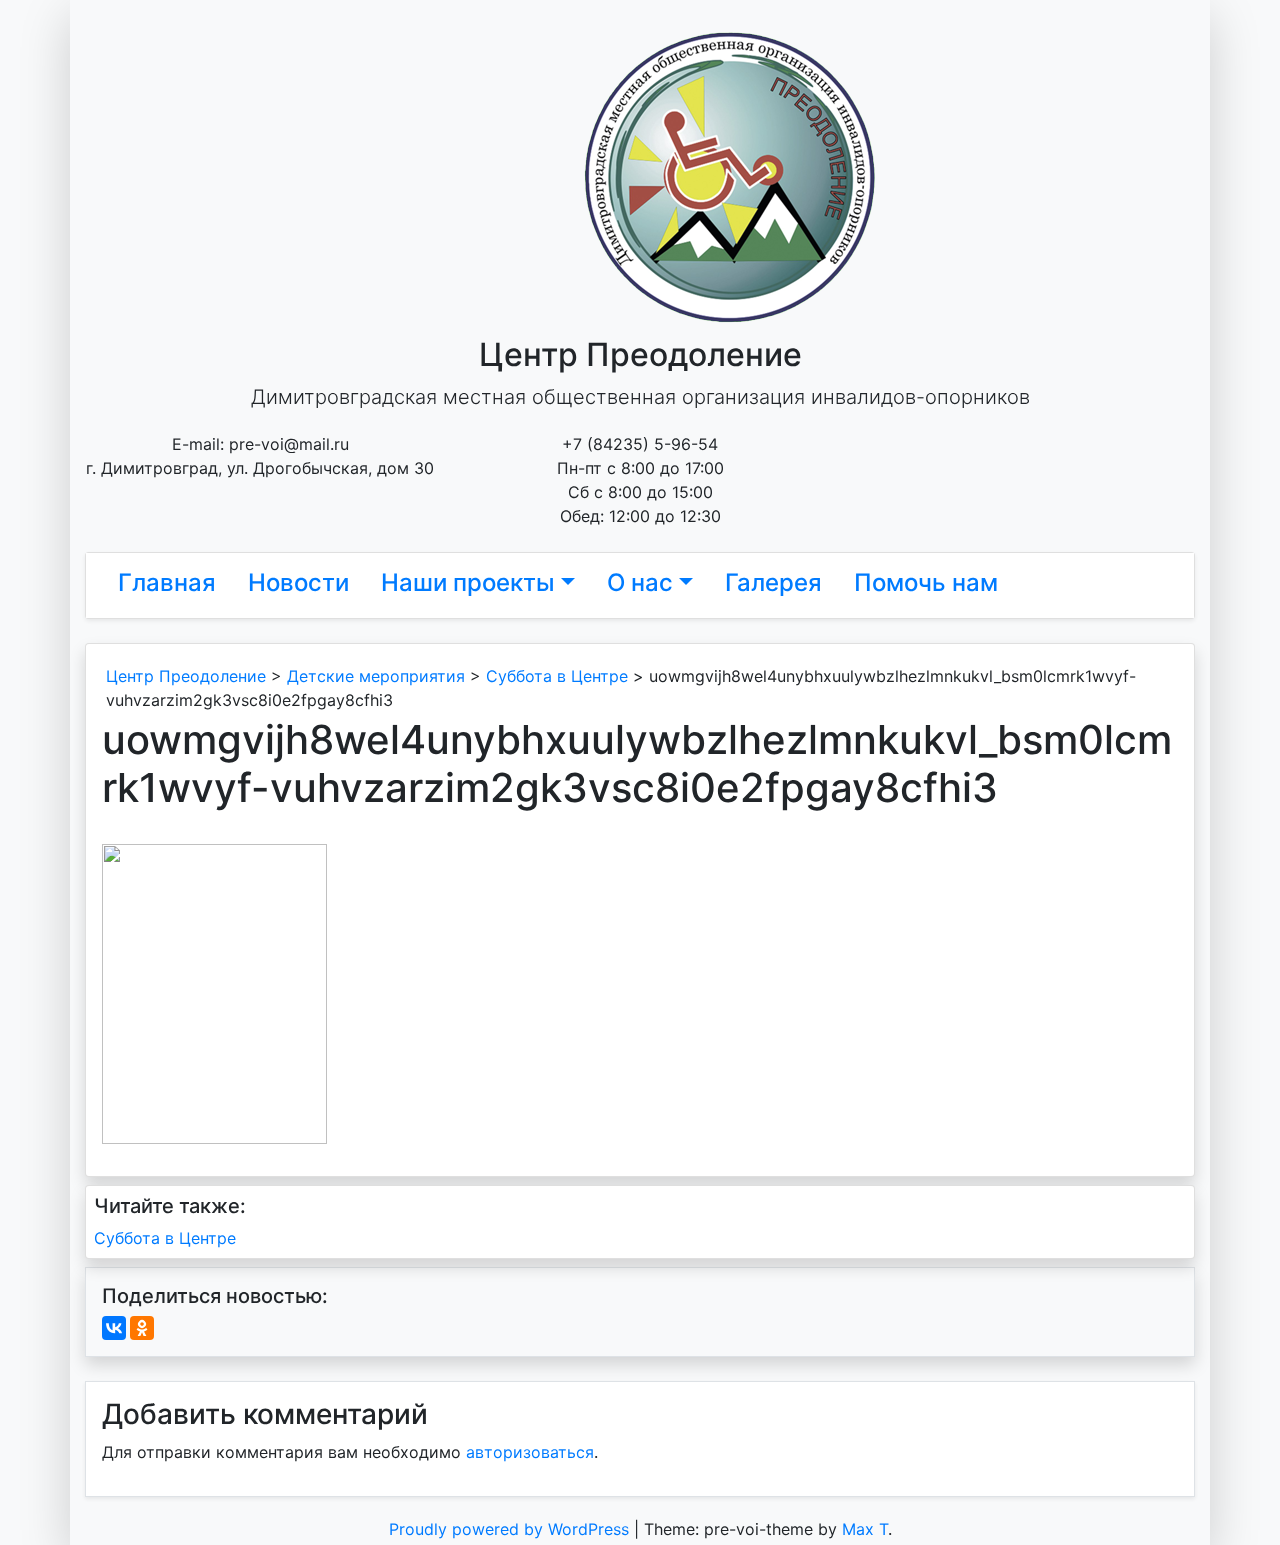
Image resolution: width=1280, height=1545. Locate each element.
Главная (167, 582)
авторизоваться (530, 1452)
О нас (640, 582)
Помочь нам (926, 582)
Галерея (773, 582)
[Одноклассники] (142, 1328)
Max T (865, 1529)
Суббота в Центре (165, 1238)
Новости (298, 582)
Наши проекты (468, 582)
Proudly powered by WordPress (511, 1529)
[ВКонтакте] (114, 1328)
